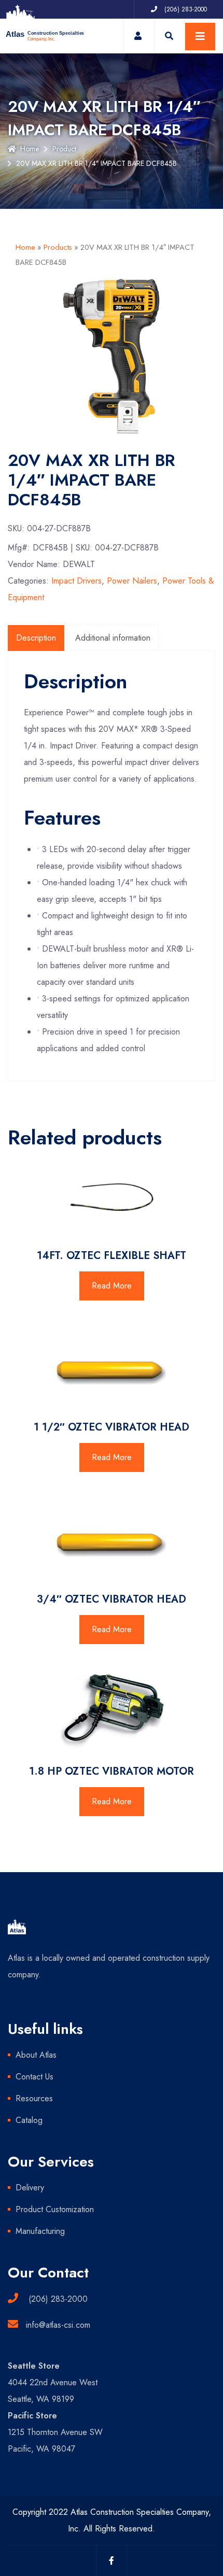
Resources (34, 2098)
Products (58, 247)
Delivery (30, 2188)
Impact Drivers (76, 581)
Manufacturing (40, 2231)
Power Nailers (132, 581)
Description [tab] (36, 638)
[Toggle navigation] (200, 37)
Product (64, 149)
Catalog (29, 2120)
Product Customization (55, 2209)
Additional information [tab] (113, 638)
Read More (112, 1286)
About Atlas (36, 2055)
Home (30, 149)
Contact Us (34, 2077)
